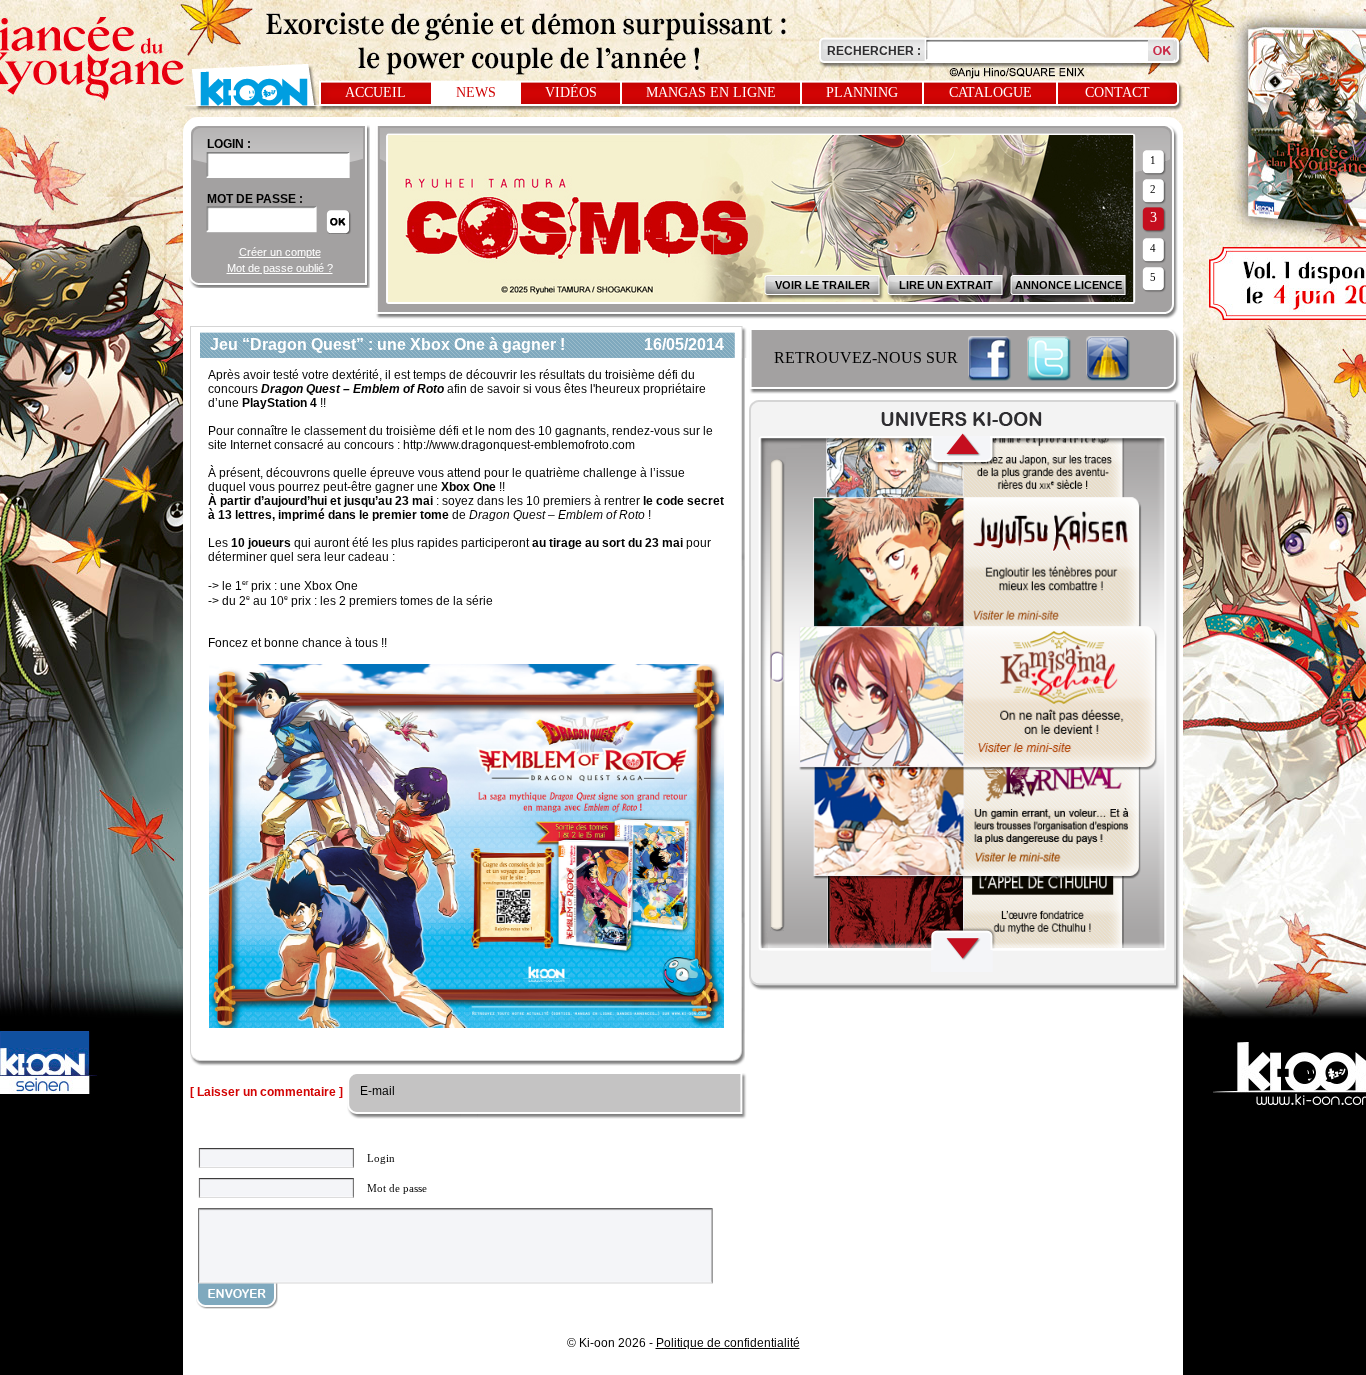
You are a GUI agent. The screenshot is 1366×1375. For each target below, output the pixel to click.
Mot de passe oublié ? (280, 268)
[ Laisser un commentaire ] (266, 1092)
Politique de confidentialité (728, 1343)
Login (381, 1158)
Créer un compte (280, 252)
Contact (1117, 92)
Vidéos (571, 92)
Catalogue (990, 92)
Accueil (375, 92)
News (476, 92)
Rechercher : (874, 51)
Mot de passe (397, 1188)
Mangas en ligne (711, 92)
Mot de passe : (255, 199)
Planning (862, 92)
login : (229, 144)
